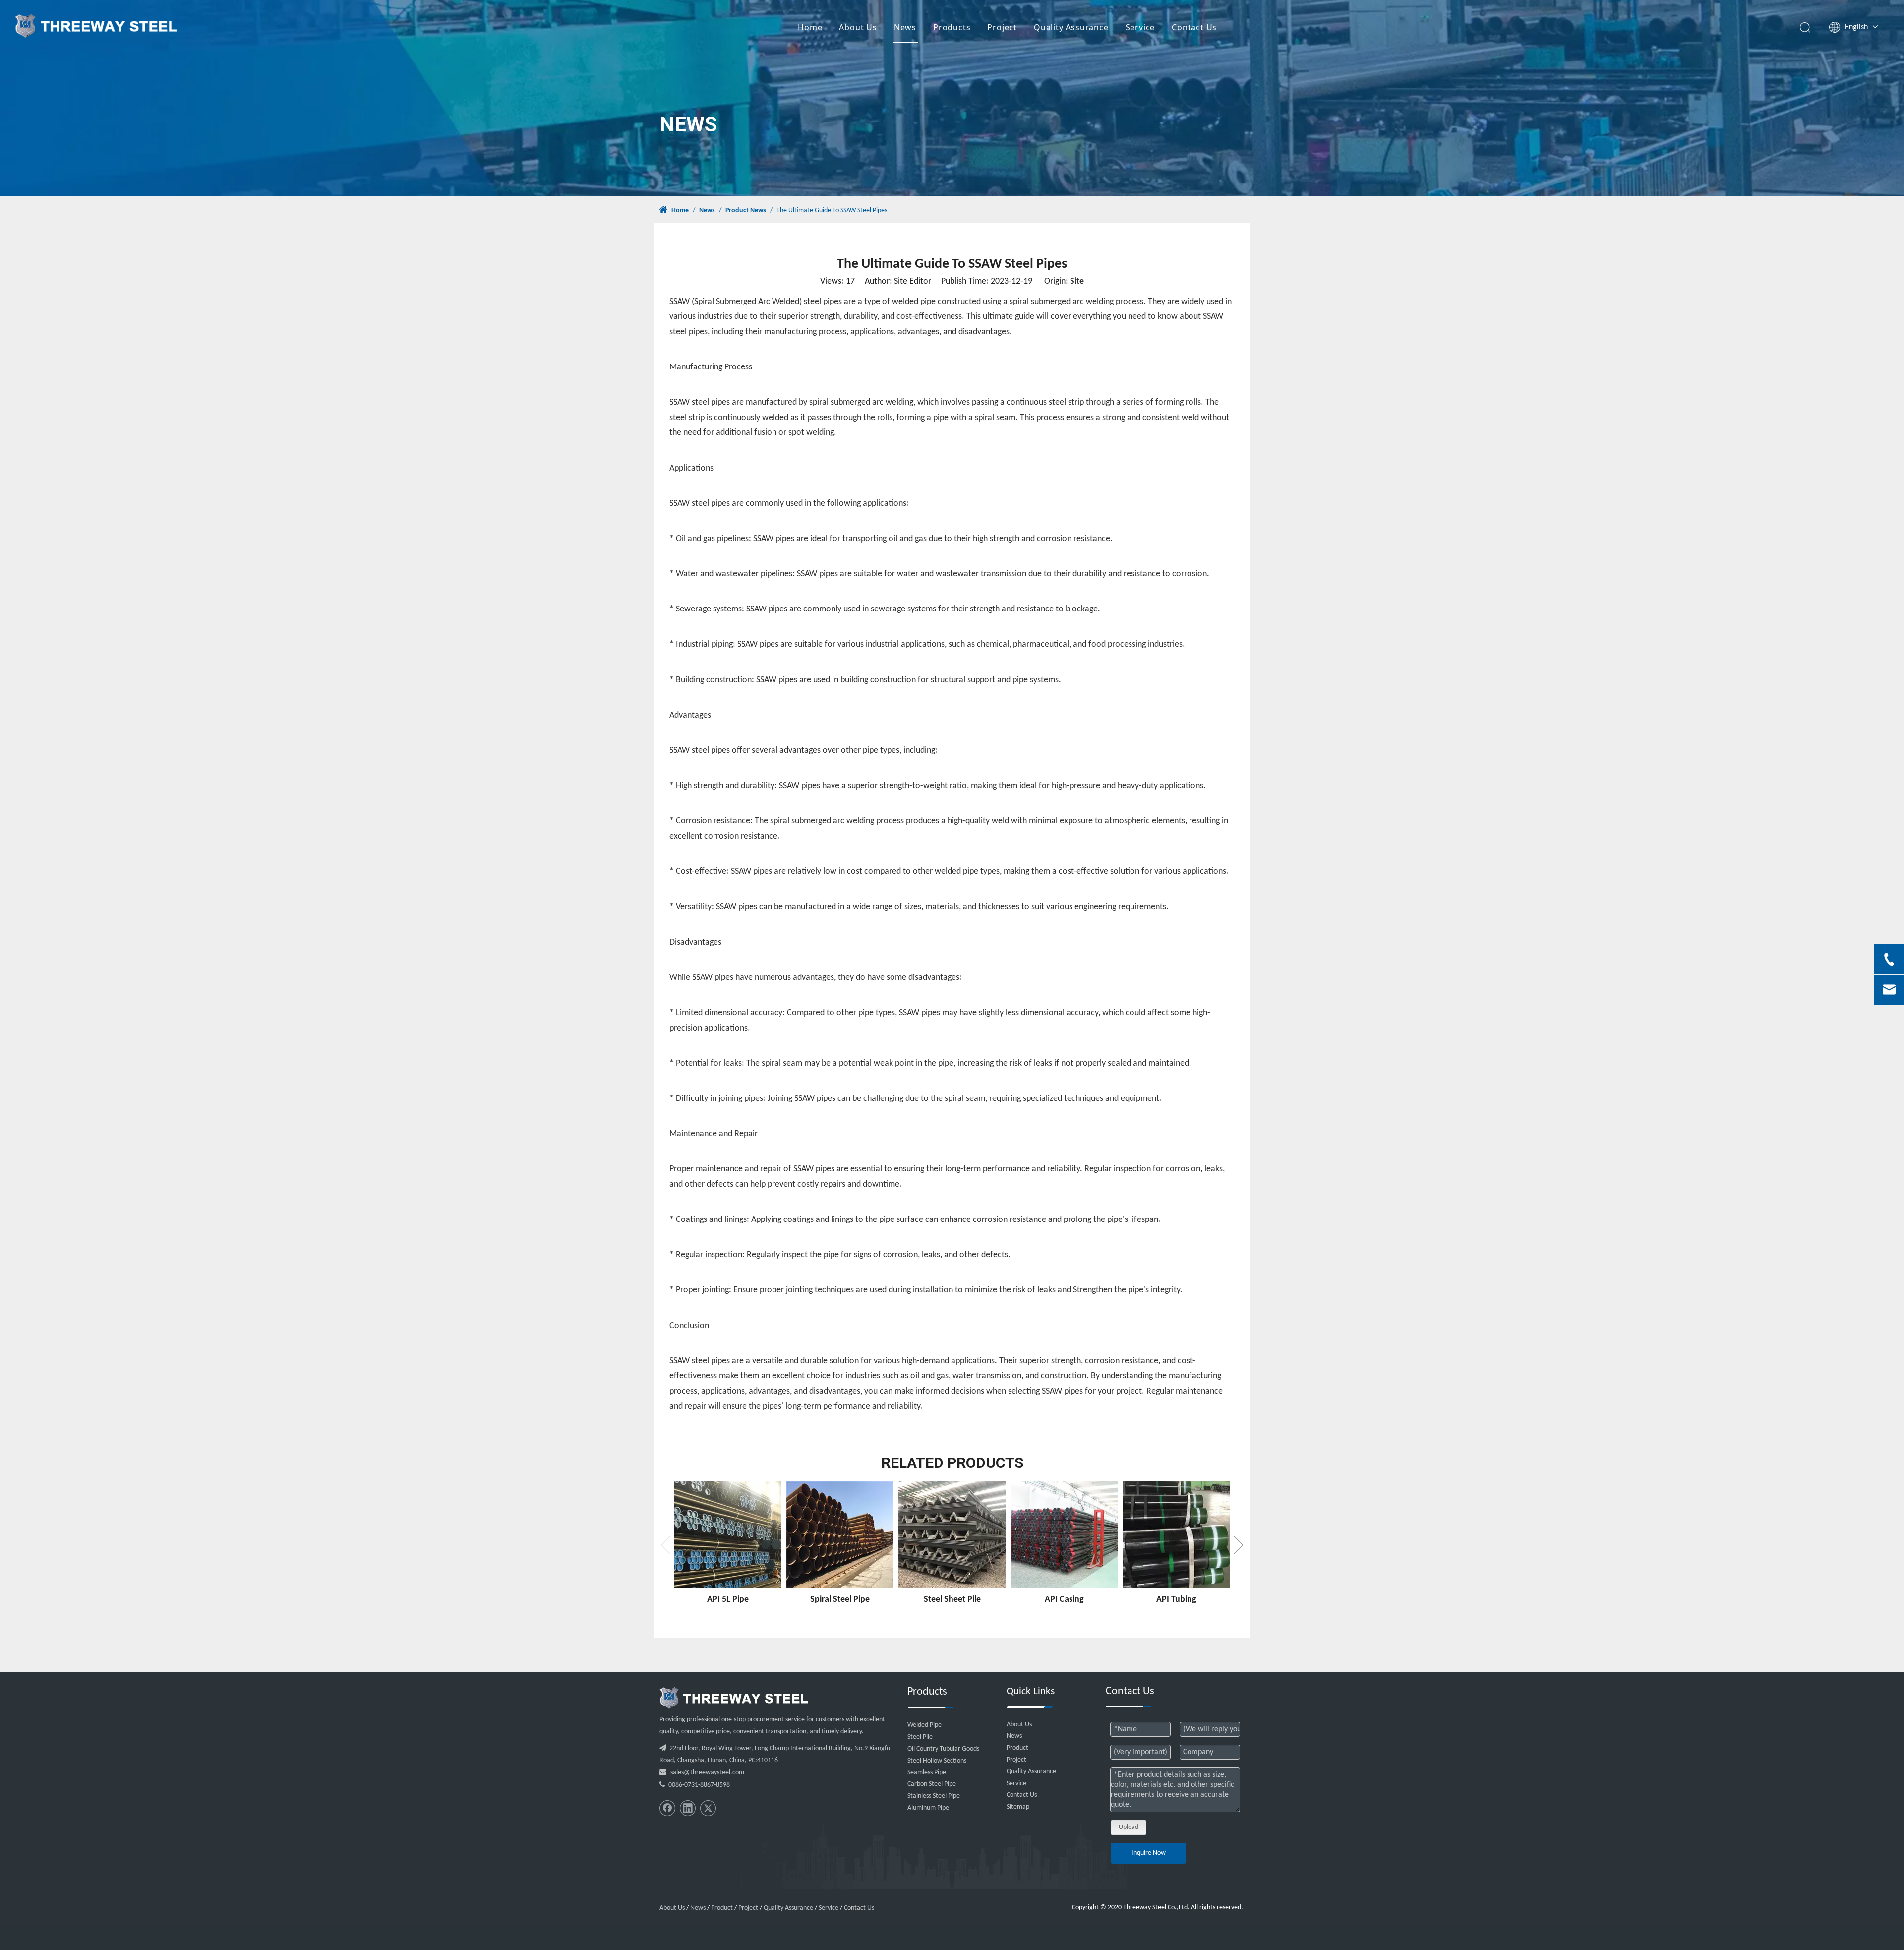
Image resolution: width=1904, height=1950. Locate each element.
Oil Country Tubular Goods (943, 1749)
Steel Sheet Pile (952, 1600)
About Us (858, 27)
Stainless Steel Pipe (934, 1796)
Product (1017, 1748)
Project (1002, 27)
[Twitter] (708, 1808)
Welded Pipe (924, 1725)
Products (952, 27)
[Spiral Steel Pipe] (840, 1535)
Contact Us (1194, 27)
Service (1140, 27)
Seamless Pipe (927, 1773)
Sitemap (1018, 1807)
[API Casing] (1064, 1535)
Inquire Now (1149, 1853)
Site (1077, 281)
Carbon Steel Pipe (932, 1784)
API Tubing (1176, 1600)
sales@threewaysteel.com (707, 1773)
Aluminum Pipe (928, 1808)
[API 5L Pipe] (728, 1535)
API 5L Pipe (728, 1600)
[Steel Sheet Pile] (952, 1535)
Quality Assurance (1071, 27)
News (905, 27)
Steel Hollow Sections (937, 1761)
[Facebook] (667, 1808)
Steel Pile (920, 1737)
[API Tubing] (1176, 1535)
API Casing (1064, 1600)
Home (810, 27)
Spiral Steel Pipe (840, 1600)
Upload (1129, 1827)
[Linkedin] (688, 1808)
